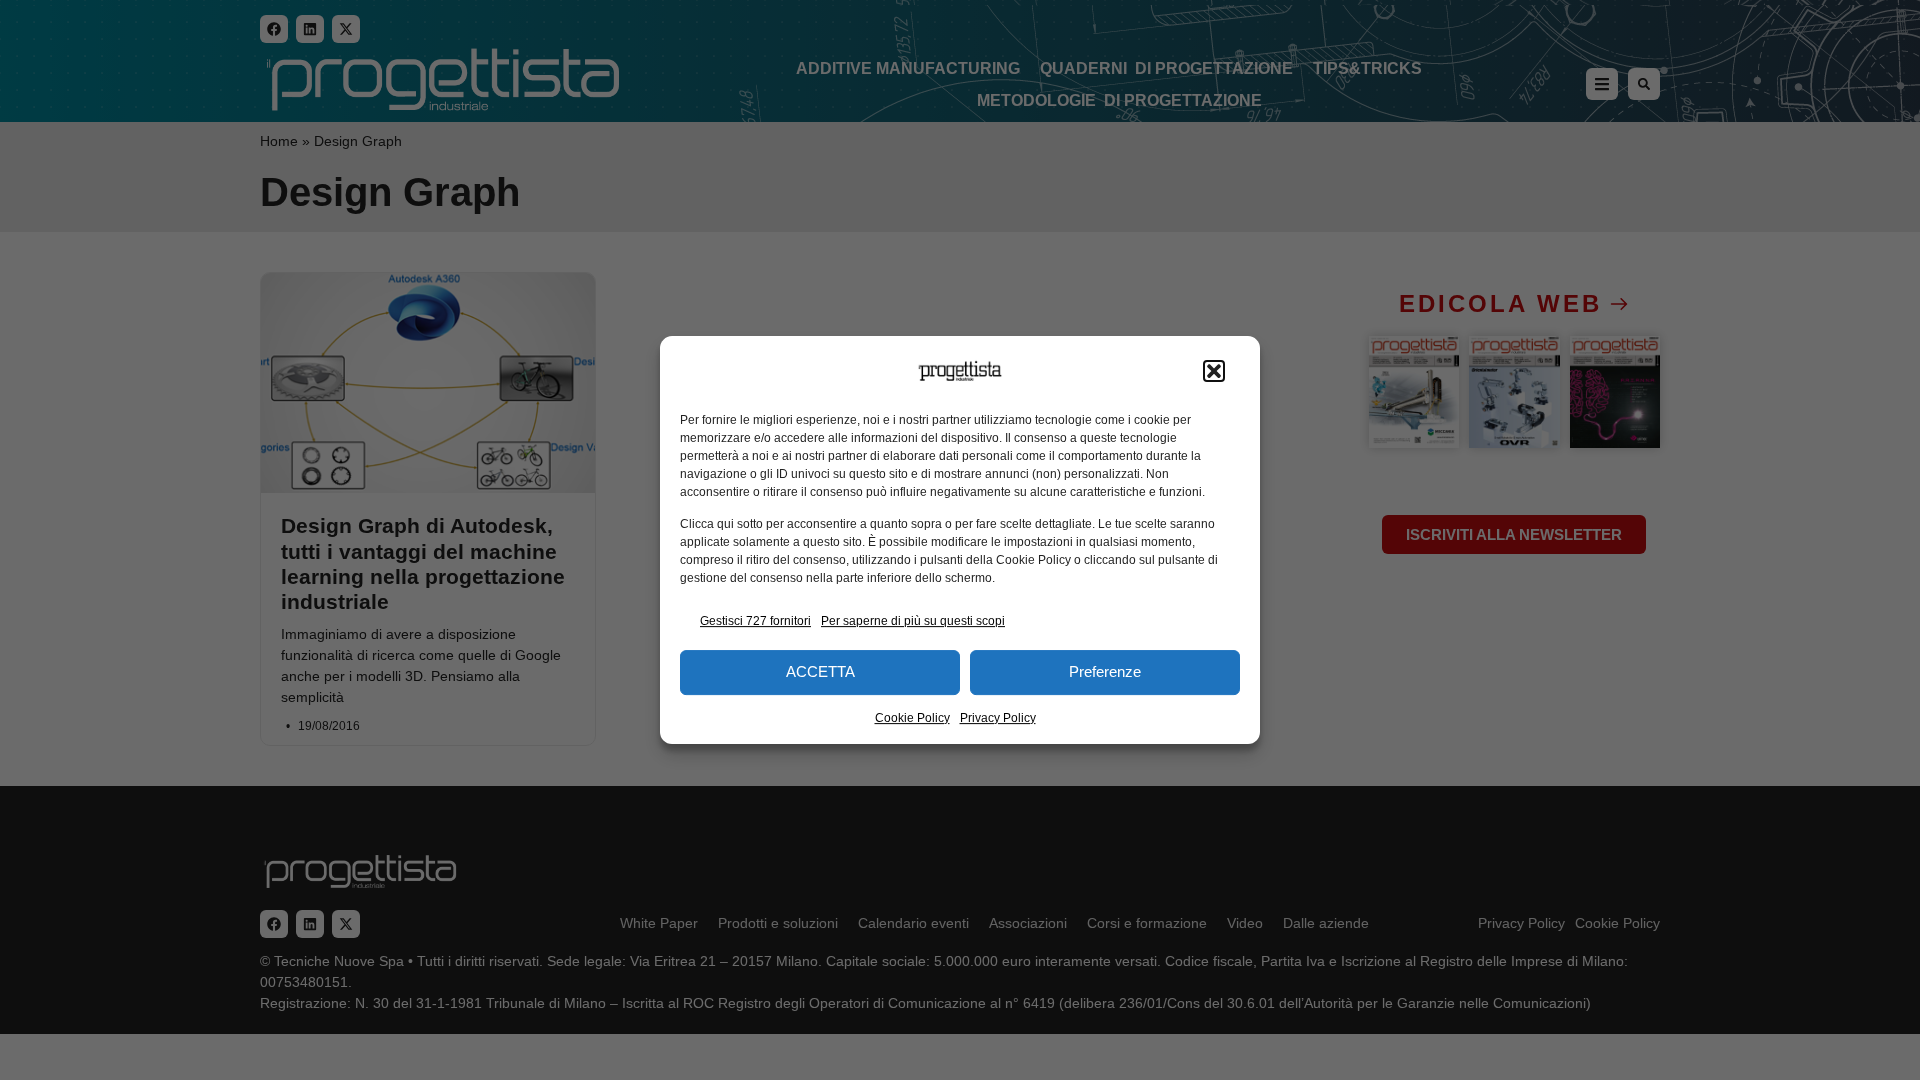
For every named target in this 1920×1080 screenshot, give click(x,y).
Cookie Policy (912, 718)
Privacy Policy (998, 718)
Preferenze (1105, 671)
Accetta (820, 671)
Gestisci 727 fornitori (755, 621)
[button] (1214, 371)
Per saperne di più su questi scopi (913, 621)
